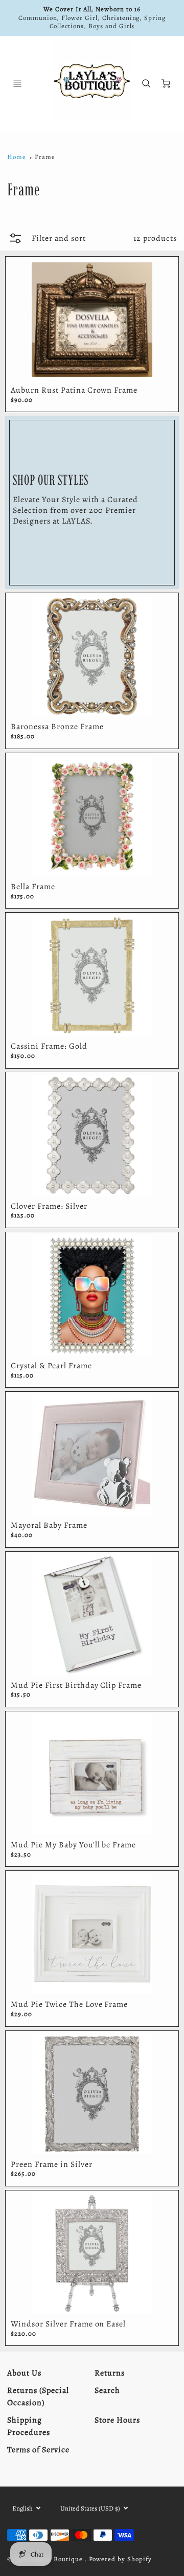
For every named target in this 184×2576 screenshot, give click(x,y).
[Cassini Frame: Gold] (92, 976)
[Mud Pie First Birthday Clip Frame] (92, 1615)
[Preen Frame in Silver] (92, 2094)
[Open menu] (17, 83)
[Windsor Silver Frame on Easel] (92, 2253)
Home (17, 157)
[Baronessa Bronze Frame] (92, 656)
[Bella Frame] (92, 816)
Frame (45, 157)
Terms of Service (38, 2450)
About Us (24, 2373)
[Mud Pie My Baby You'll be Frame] (92, 1774)
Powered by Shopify (120, 2559)
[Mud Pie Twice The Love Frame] (92, 1934)
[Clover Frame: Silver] (92, 1135)
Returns (110, 2373)
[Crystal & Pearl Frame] (92, 1295)
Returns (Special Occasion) (38, 2397)
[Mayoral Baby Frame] (92, 1455)
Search (107, 2390)
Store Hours (117, 2420)
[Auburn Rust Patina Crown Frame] (92, 320)
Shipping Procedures (29, 2426)
